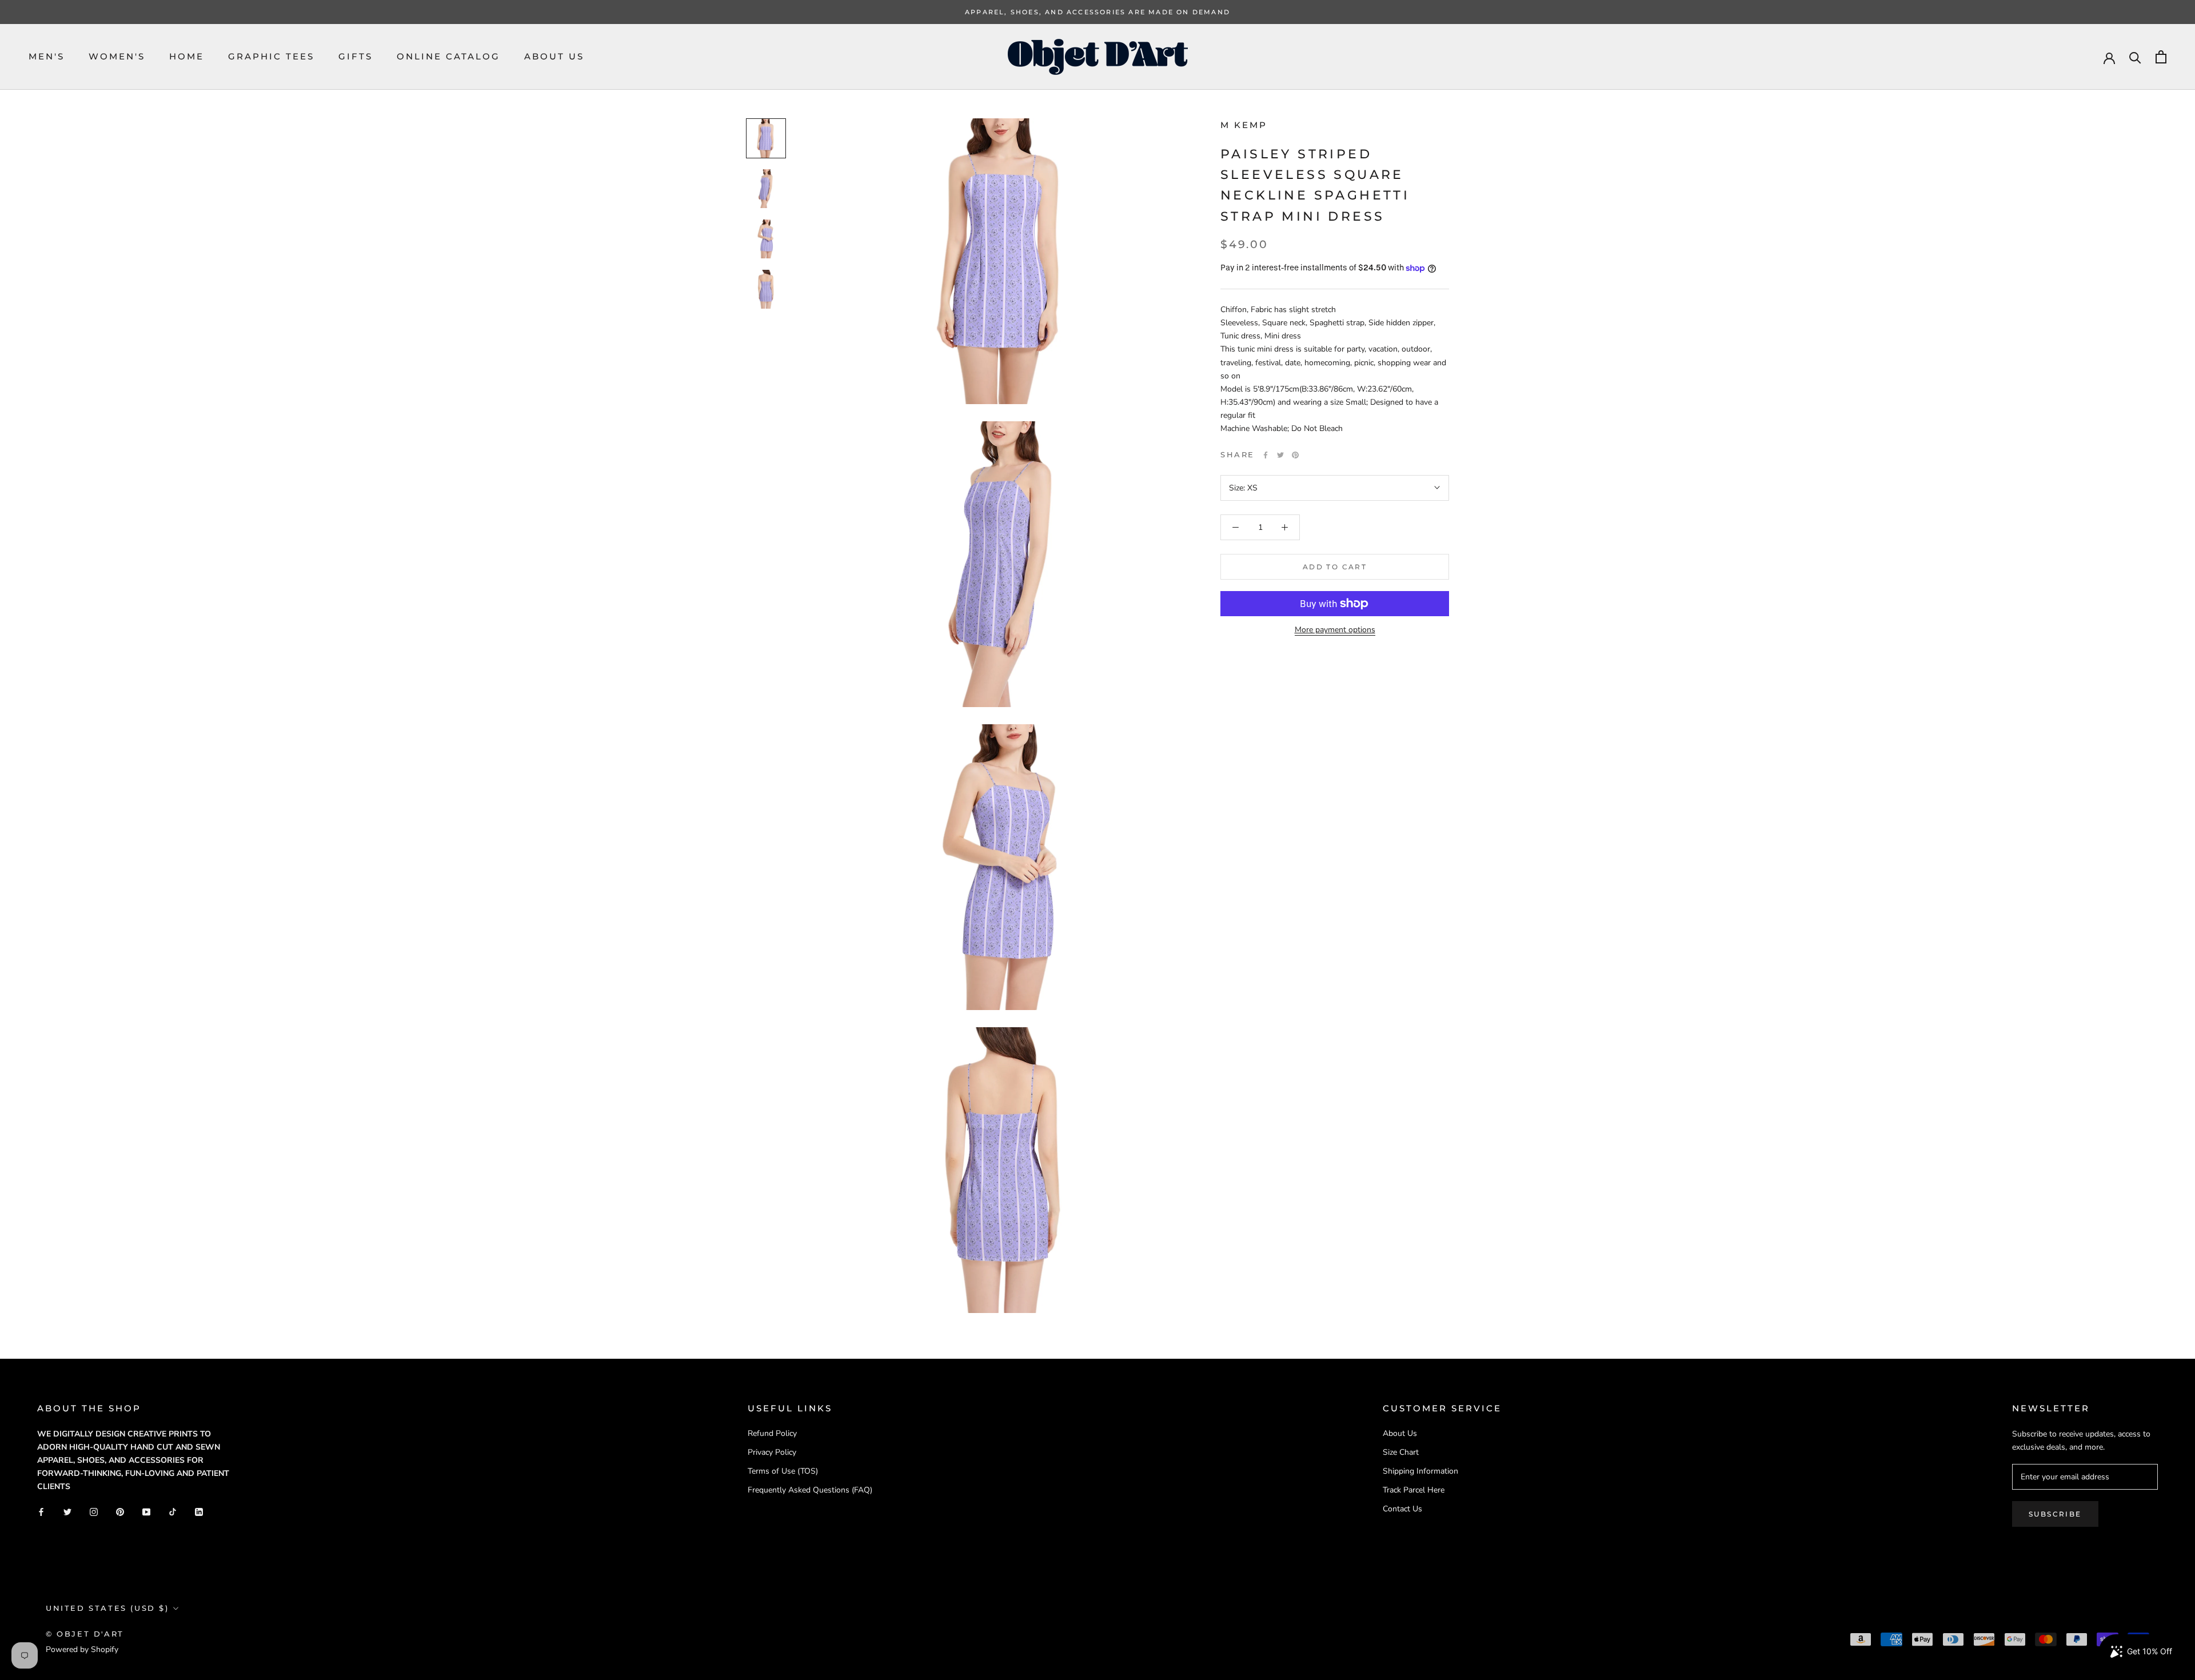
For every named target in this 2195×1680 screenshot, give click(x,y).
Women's (117, 56)
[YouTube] (146, 1511)
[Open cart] (2161, 57)
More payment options (1335, 630)
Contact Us (1402, 1509)
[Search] (2135, 57)
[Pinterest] (1295, 455)
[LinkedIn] (199, 1511)
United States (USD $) (107, 1608)
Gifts (356, 56)
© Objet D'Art (85, 1634)
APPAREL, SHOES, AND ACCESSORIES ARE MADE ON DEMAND (1097, 12)
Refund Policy (772, 1433)
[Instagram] (94, 1511)
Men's (47, 56)
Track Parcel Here (1414, 1490)
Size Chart (1401, 1452)
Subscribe (2055, 1514)
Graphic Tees (271, 56)
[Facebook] (1266, 455)
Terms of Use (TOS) (783, 1471)
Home (187, 56)
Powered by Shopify (82, 1649)
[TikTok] (173, 1511)
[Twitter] (1280, 455)
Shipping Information (1420, 1471)
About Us (554, 56)
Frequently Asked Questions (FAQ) (810, 1490)
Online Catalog (448, 56)
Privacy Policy (772, 1452)
